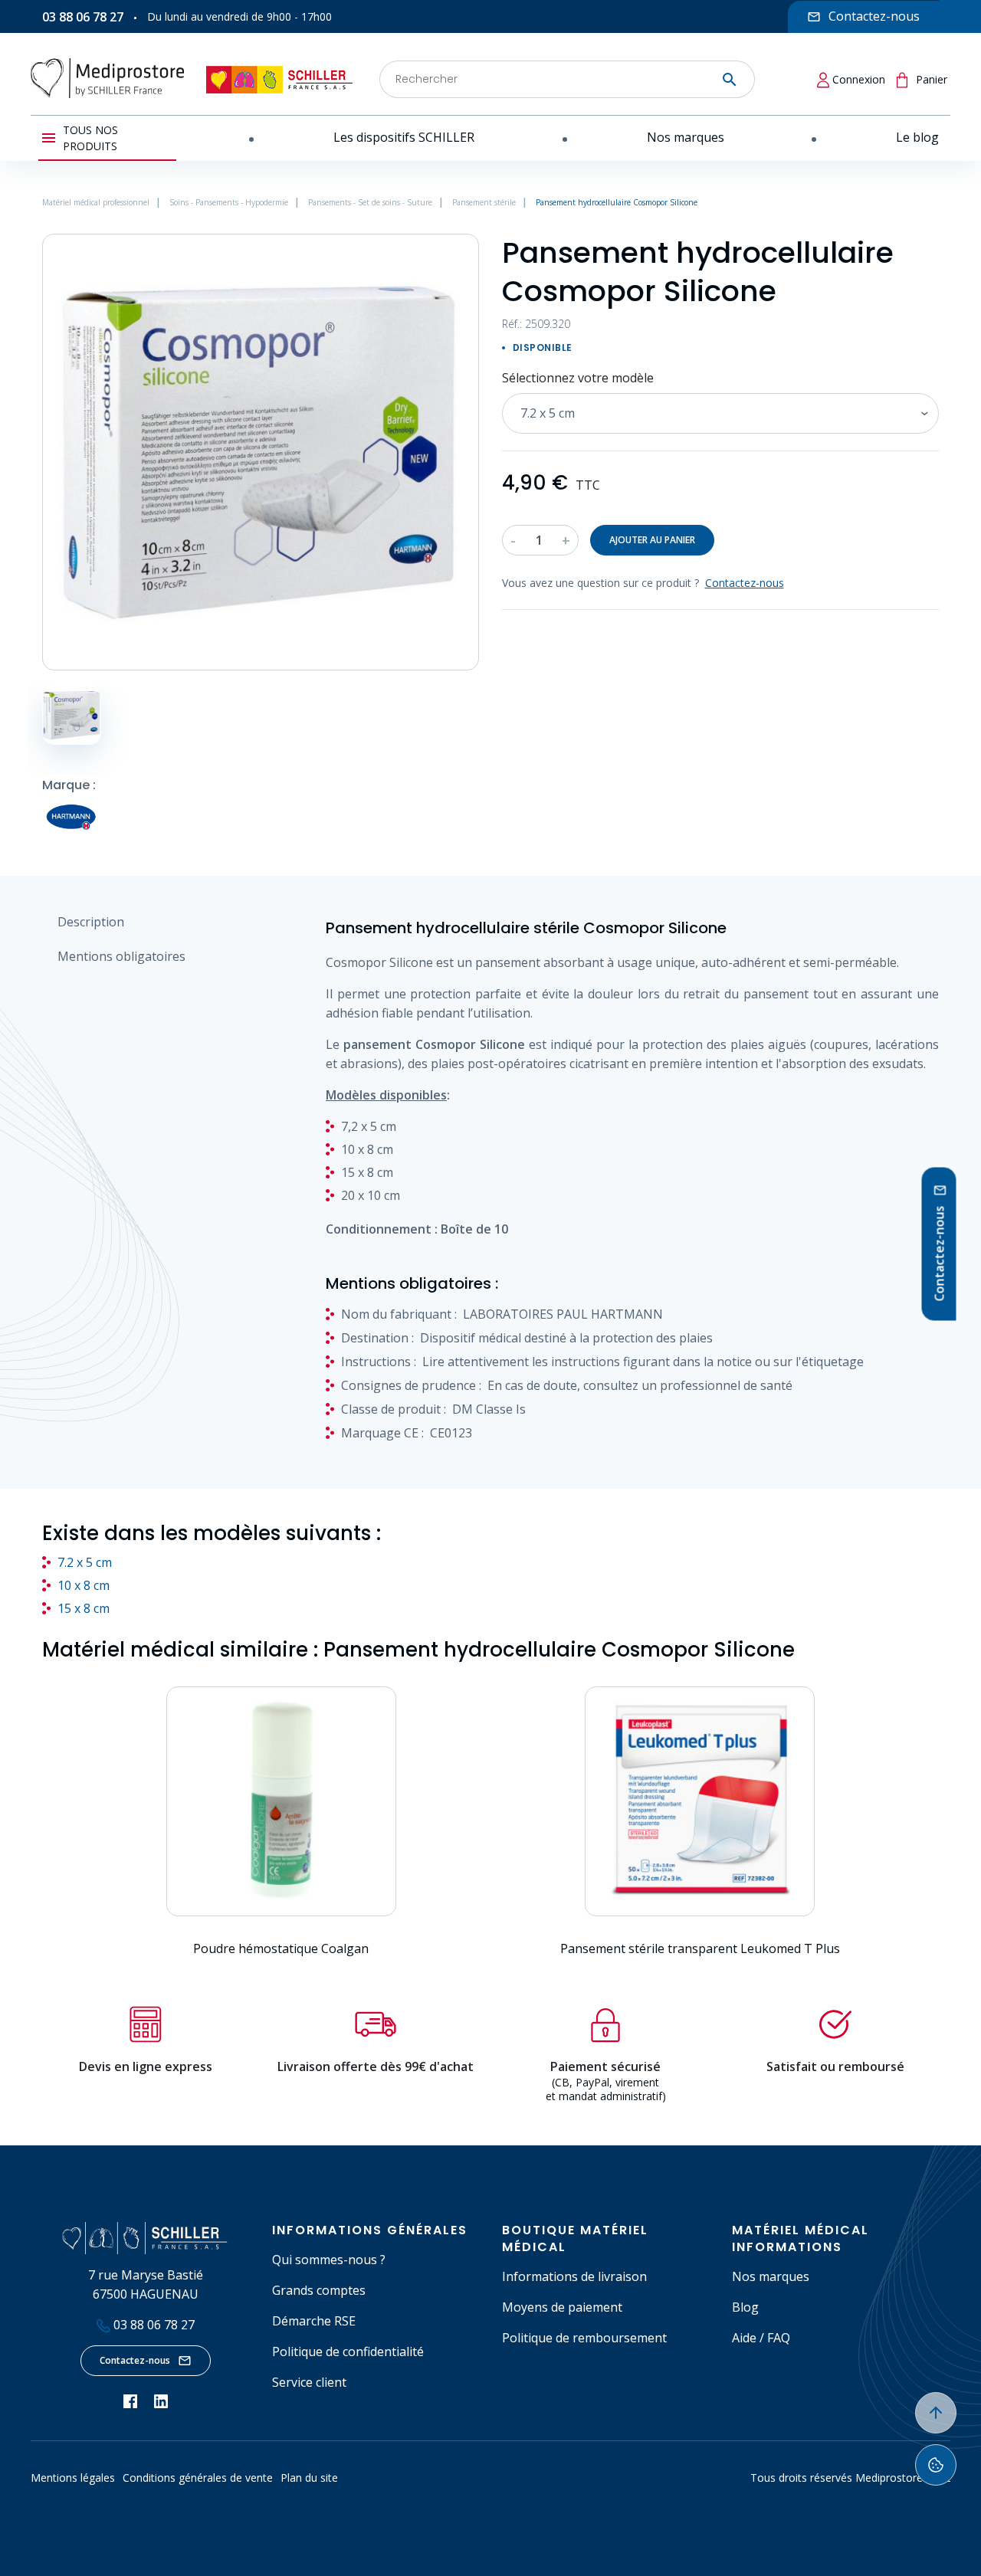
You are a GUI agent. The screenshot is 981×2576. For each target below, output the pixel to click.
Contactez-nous (135, 2360)
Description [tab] (91, 922)
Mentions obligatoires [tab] (121, 956)
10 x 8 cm (84, 1585)
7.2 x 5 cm (85, 1562)
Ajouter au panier (652, 540)
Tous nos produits (90, 138)
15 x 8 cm (84, 1608)
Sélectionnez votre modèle (578, 378)
